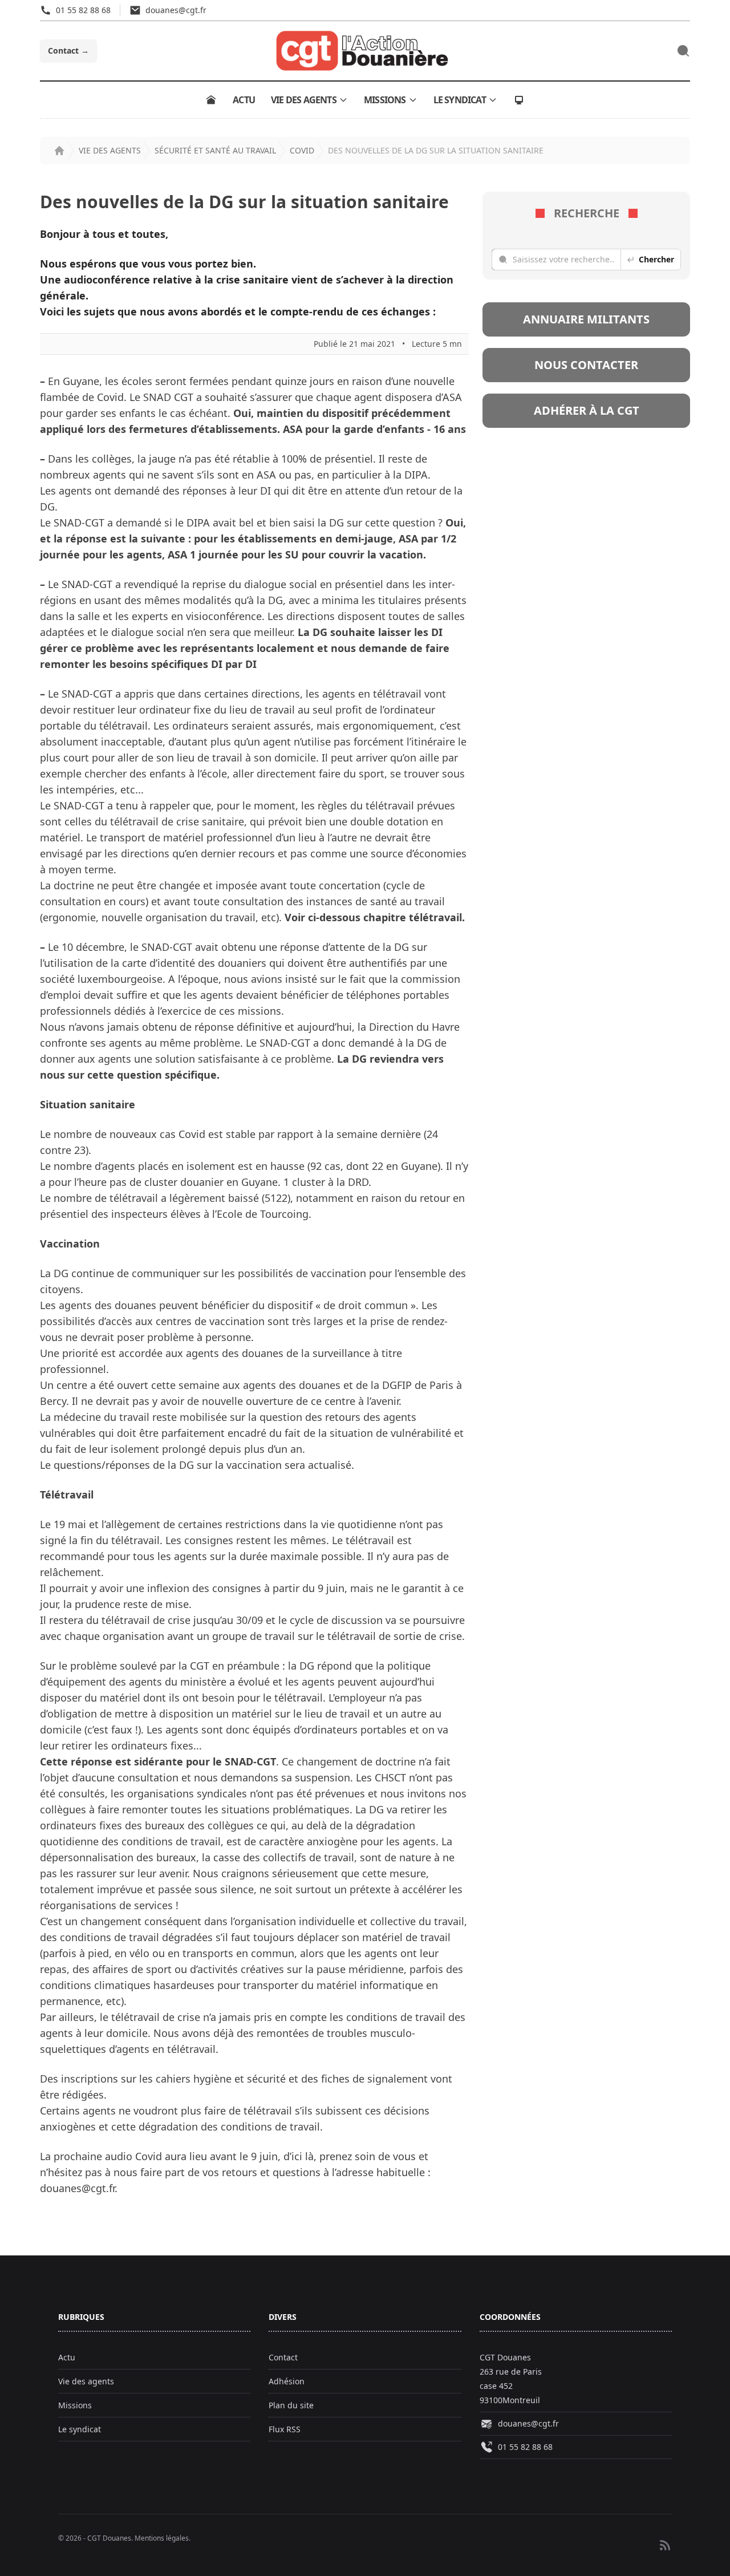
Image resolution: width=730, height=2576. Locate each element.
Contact (68, 50)
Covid (302, 150)
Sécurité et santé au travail (215, 150)
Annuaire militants (586, 319)
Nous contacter (586, 365)
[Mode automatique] (519, 100)
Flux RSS (285, 2429)
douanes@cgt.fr (528, 2423)
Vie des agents (304, 100)
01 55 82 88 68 (525, 2447)
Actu (244, 100)
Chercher (656, 259)
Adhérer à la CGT (587, 410)
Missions (385, 100)
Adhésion (287, 2381)
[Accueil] (211, 100)
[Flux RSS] (665, 2545)
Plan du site (291, 2405)
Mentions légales (162, 2538)
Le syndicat (460, 100)
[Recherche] (683, 51)
